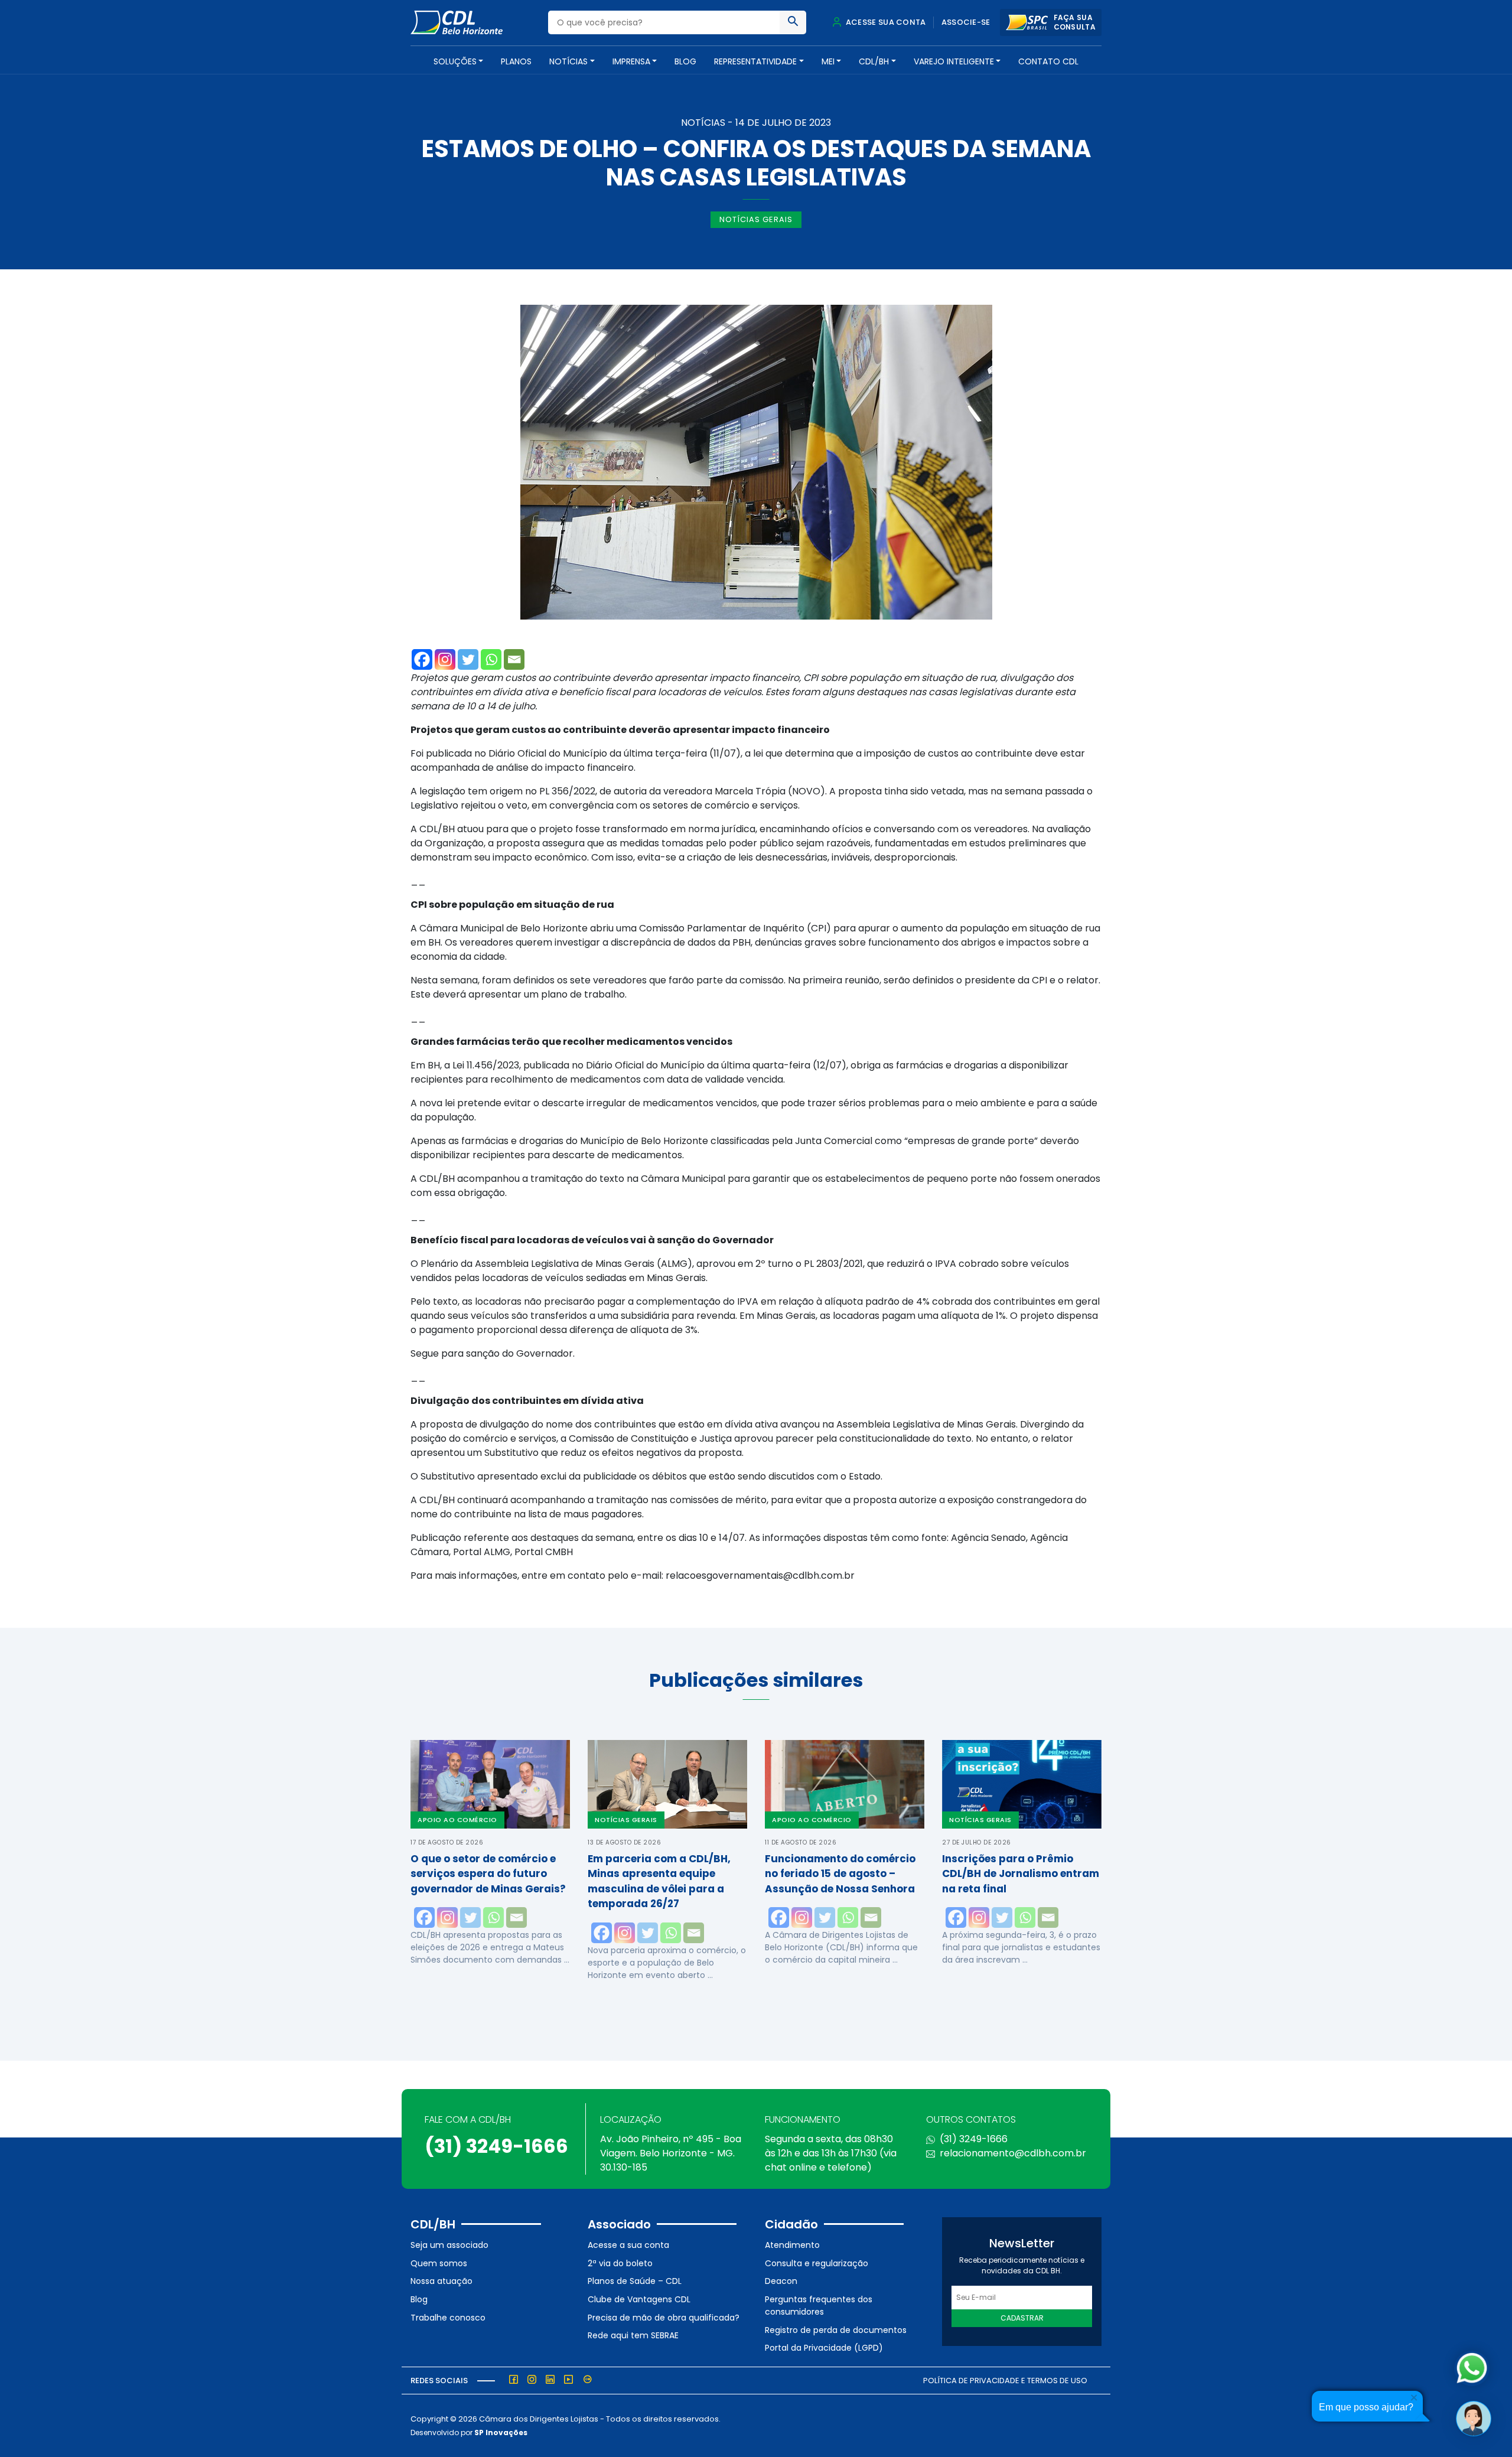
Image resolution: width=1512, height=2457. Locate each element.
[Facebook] (422, 659)
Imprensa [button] (631, 61)
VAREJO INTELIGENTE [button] (954, 61)
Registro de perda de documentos (836, 2330)
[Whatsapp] (491, 659)
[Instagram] (445, 659)
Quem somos (439, 2263)
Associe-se (966, 22)
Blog (685, 61)
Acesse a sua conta (628, 2245)
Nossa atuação (441, 2281)
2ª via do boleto (620, 2263)
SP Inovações (501, 2432)
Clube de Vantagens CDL (639, 2299)
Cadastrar (1022, 2318)
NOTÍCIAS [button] (568, 61)
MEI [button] (828, 61)
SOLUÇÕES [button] (455, 61)
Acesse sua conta (885, 22)
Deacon (781, 2281)
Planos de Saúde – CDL (635, 2281)
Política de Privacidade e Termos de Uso (1005, 2381)
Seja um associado (449, 2245)
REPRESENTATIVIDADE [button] (755, 61)
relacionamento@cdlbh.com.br (1013, 2153)
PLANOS (516, 61)
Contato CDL (1048, 61)
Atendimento (792, 2245)
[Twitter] (468, 659)
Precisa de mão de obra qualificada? (664, 2318)
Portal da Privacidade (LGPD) (824, 2348)
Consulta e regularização (817, 2263)
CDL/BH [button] (874, 61)
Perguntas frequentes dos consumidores (819, 2306)
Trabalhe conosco (448, 2318)
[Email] (514, 659)
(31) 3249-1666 (496, 2146)
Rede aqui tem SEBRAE (633, 2335)
